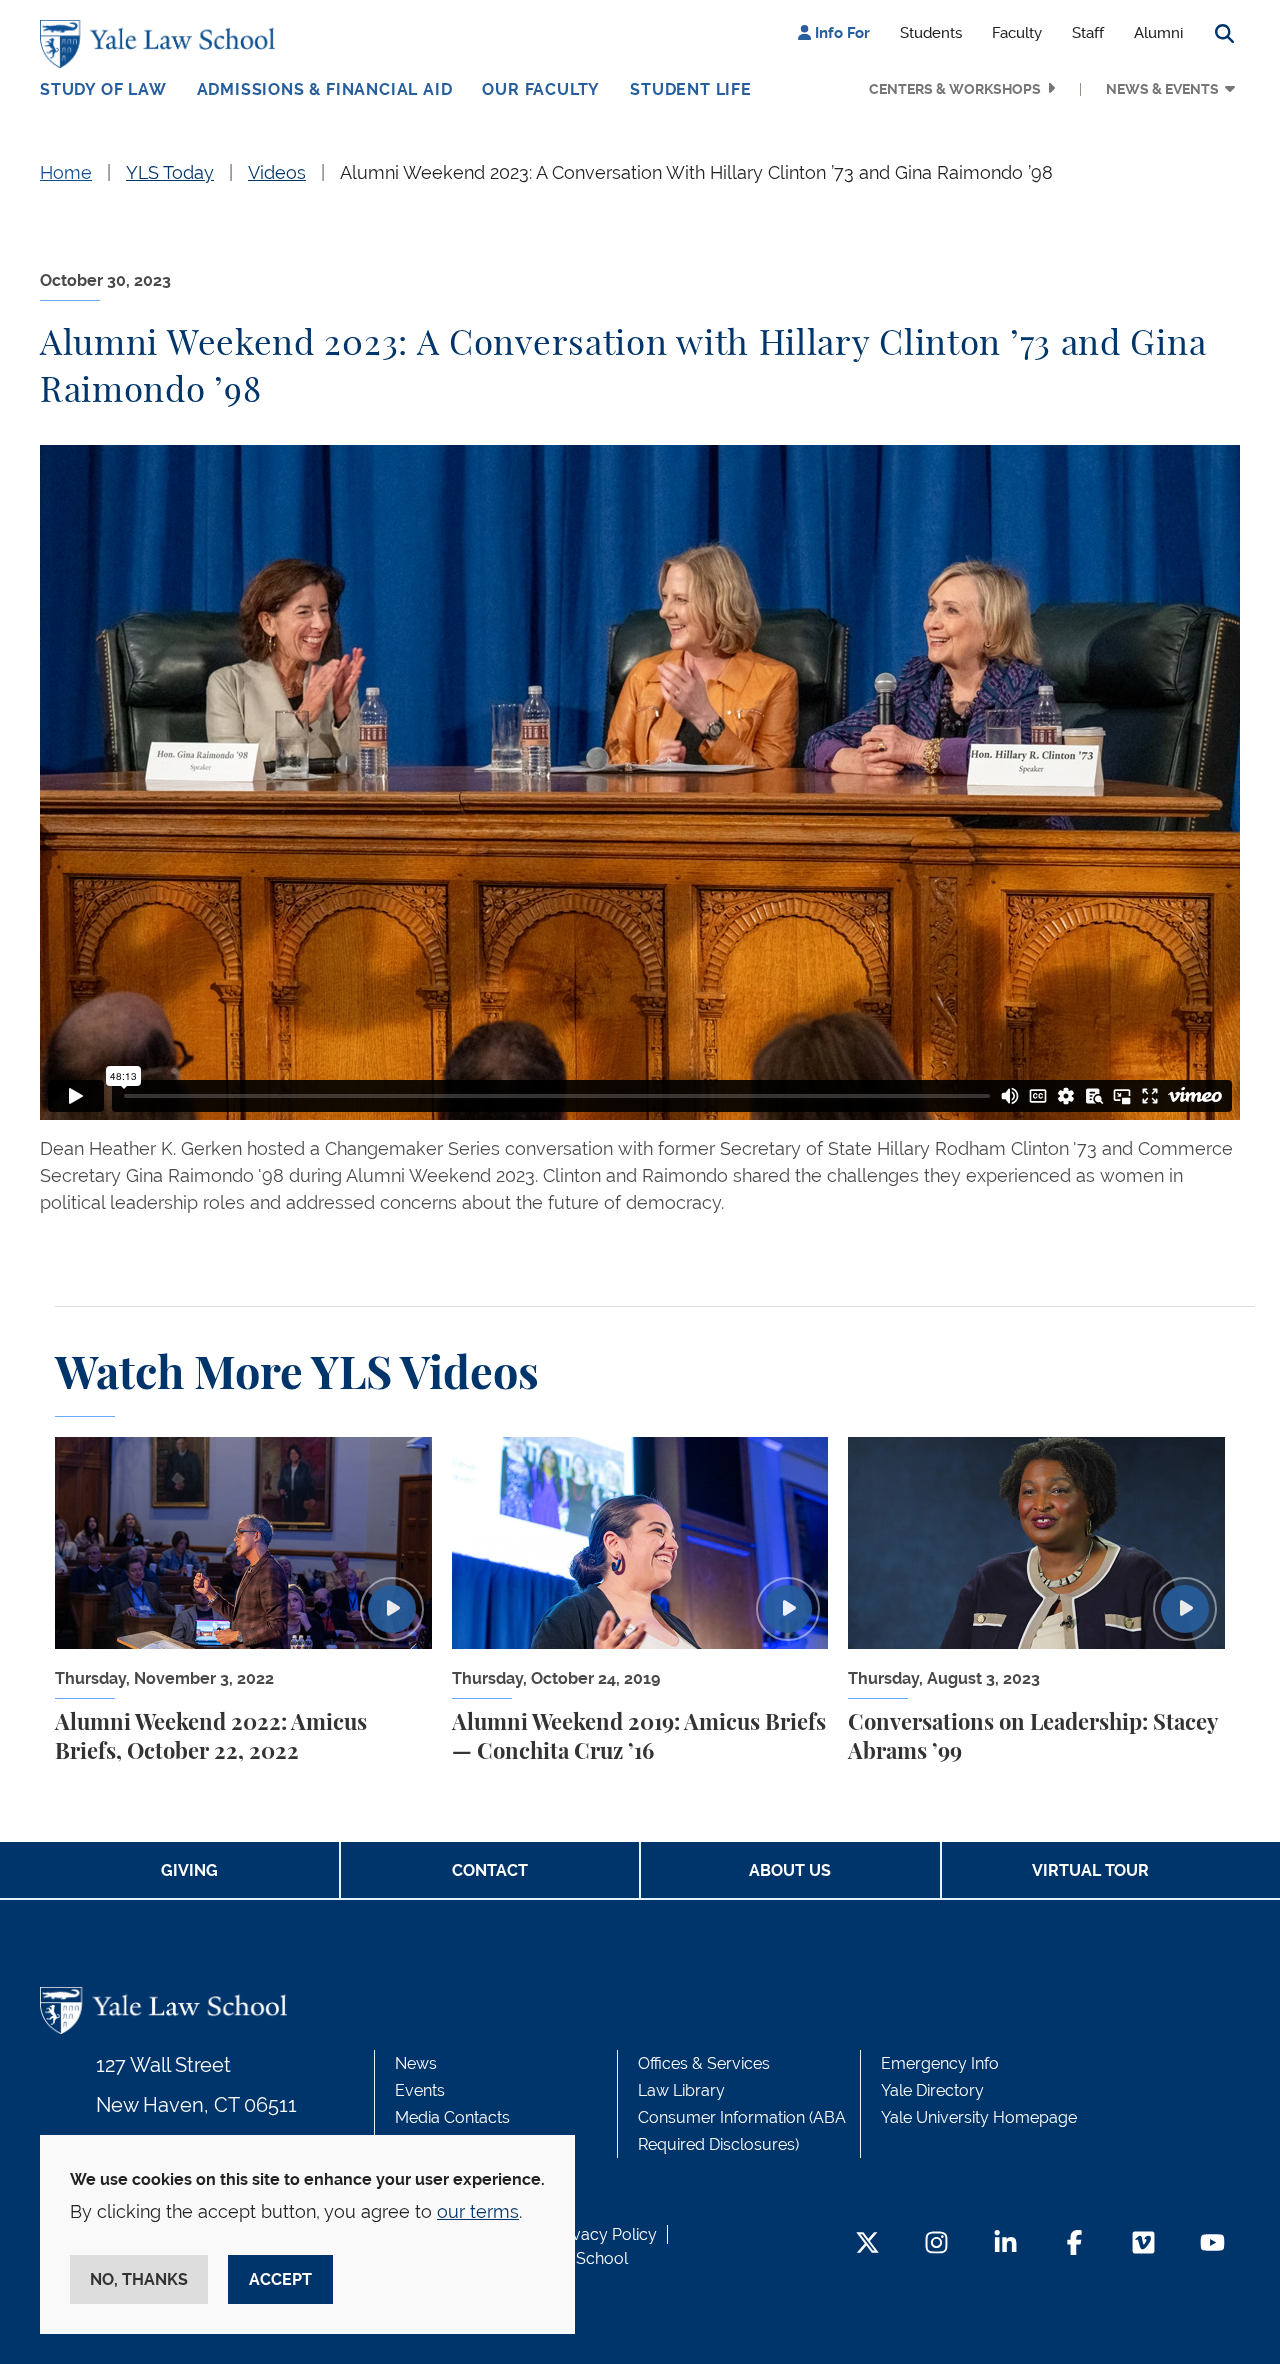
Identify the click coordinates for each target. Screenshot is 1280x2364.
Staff (1088, 33)
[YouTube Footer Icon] (1212, 2244)
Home (66, 172)
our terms (478, 2211)
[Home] (162, 44)
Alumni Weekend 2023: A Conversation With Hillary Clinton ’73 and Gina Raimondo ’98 (696, 172)
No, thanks (139, 2279)
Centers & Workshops (955, 89)
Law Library (681, 2090)
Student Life (691, 89)
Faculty (1017, 33)
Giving (189, 1870)
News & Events (1162, 89)
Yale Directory (932, 2090)
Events (420, 2090)
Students (931, 33)
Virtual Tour (1090, 1870)
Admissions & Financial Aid (325, 89)
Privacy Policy (605, 2234)
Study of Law (103, 89)
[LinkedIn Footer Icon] (1005, 2244)
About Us (790, 1870)
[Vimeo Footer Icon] (1143, 2244)
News (416, 2063)
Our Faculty (541, 89)
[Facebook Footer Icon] (1074, 2244)
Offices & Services (704, 2063)
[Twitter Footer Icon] (867, 2244)
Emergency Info (940, 2063)
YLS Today (170, 172)
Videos (277, 172)
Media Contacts (452, 2117)
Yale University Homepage (979, 2117)
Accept (280, 2279)
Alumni (1158, 33)
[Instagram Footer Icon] (936, 2244)
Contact (490, 1870)
